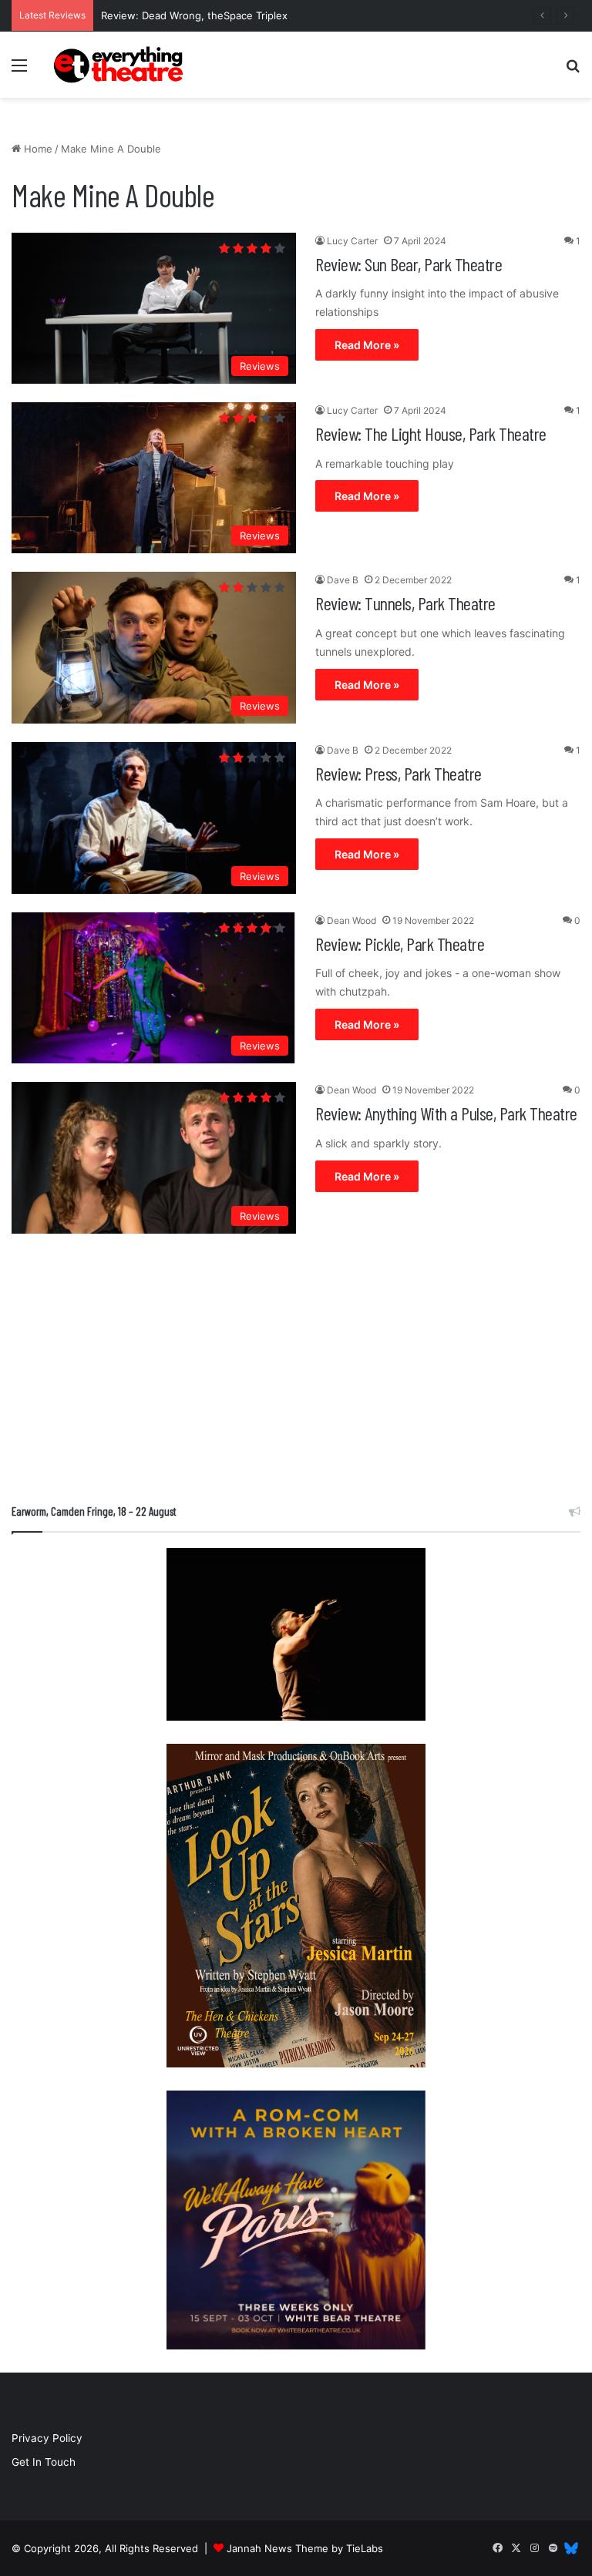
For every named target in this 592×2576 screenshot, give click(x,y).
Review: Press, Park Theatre (399, 773)
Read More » (367, 345)
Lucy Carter (352, 241)
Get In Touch (44, 2462)
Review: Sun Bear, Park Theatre (409, 264)
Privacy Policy (47, 2438)
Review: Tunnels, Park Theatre (405, 603)
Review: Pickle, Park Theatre (400, 944)
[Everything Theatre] (120, 65)
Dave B (343, 580)
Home (37, 149)
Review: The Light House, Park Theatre (431, 433)
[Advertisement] (296, 1372)
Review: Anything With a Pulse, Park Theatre (446, 1113)
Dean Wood (351, 920)
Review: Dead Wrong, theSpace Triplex (194, 15)
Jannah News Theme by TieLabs (305, 2548)
